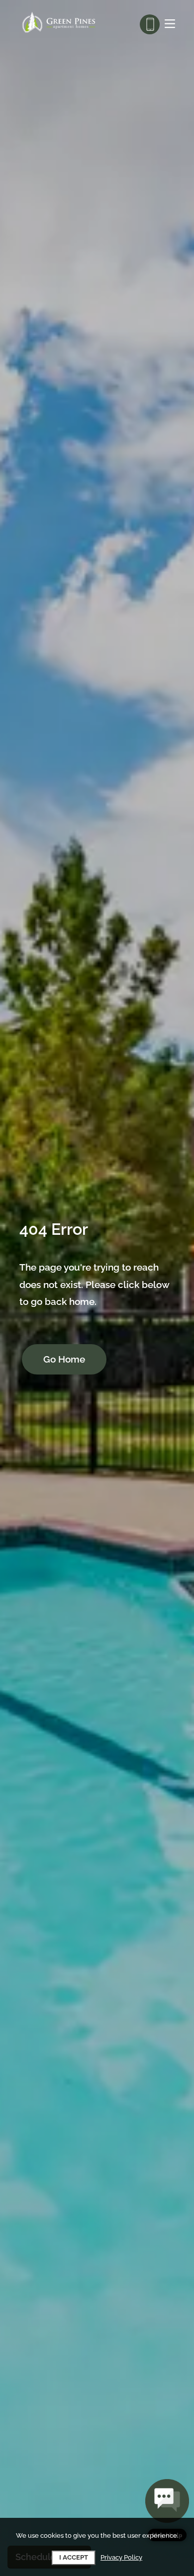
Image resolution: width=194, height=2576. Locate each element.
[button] (167, 2510)
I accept (74, 2557)
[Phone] (150, 24)
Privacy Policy (121, 2557)
